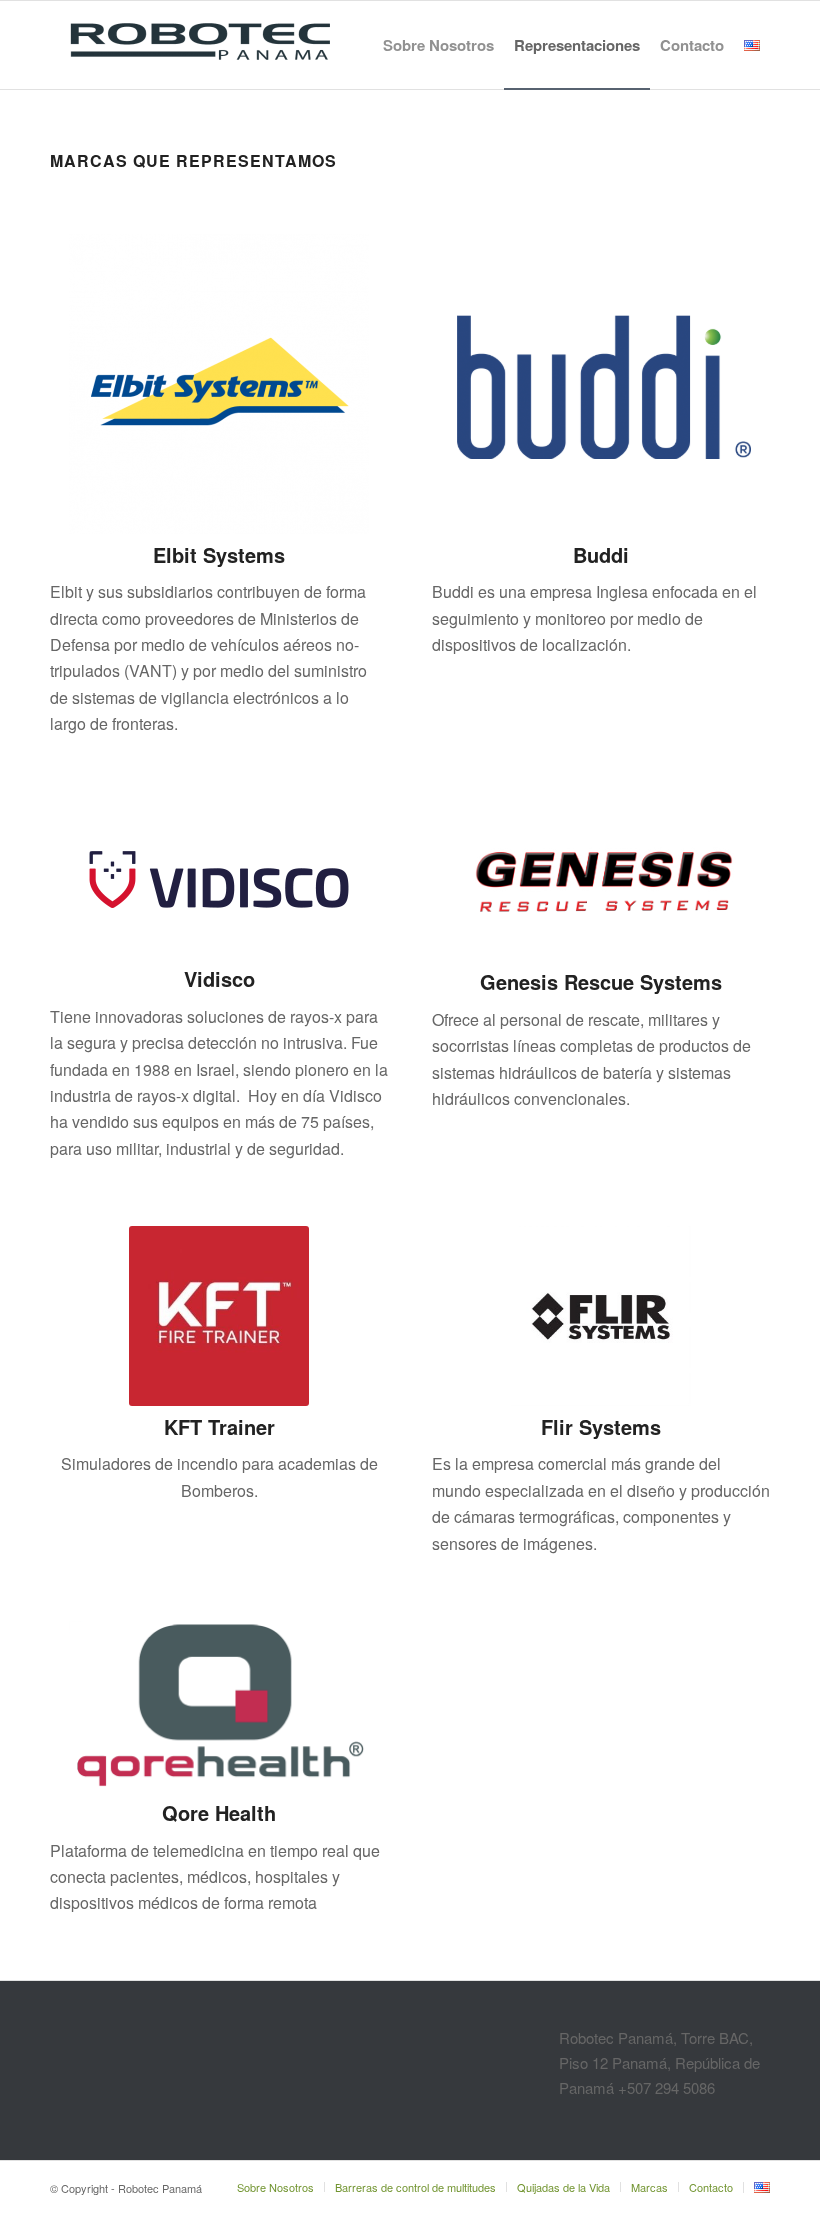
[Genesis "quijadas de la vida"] (601, 881)
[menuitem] (438, 45)
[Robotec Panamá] (200, 45)
